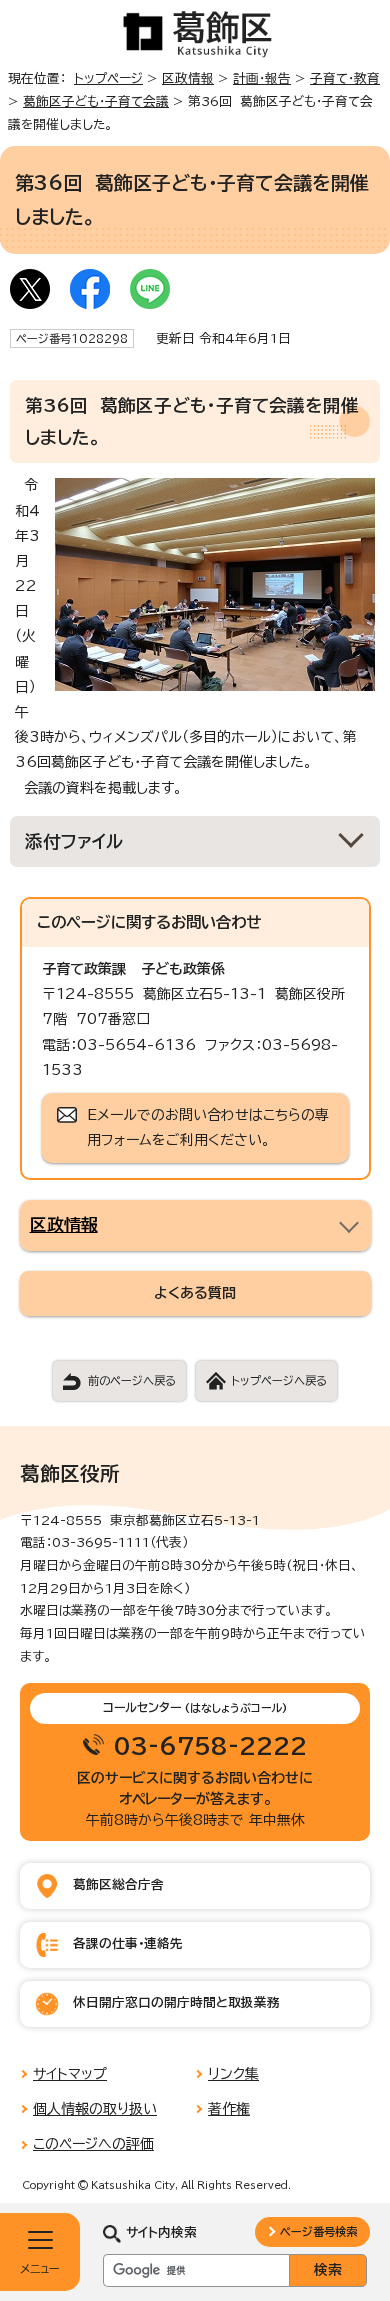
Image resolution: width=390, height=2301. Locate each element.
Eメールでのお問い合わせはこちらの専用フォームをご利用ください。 (208, 1127)
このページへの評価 (93, 2144)
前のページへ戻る (132, 1380)
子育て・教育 (345, 78)
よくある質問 (195, 1293)
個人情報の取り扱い (95, 2109)
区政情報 (188, 78)
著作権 (229, 2109)
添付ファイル (74, 841)
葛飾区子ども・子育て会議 (96, 101)
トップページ (108, 78)
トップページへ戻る (279, 1380)
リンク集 (233, 2074)
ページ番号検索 (318, 2231)
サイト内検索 (161, 2232)
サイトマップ (70, 2074)
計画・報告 (262, 78)
